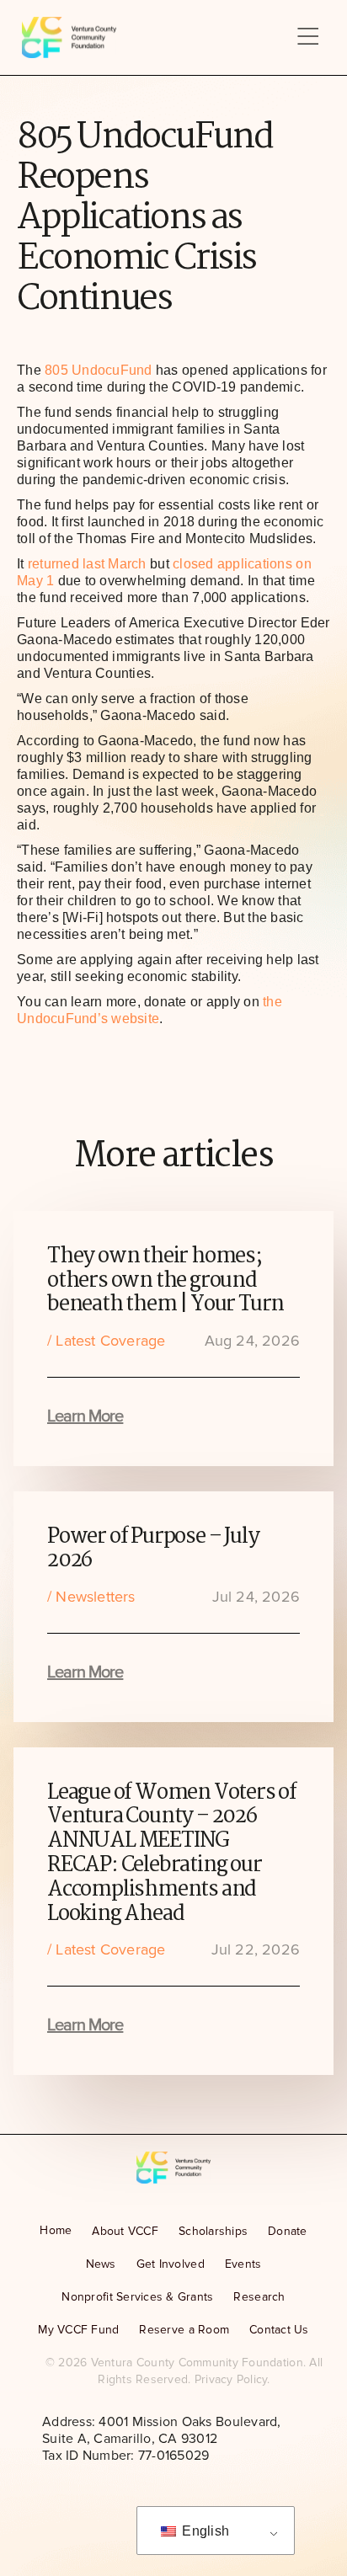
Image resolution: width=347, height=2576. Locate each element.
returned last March (87, 564)
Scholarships (213, 2231)
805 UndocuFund (99, 370)
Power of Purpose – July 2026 (153, 1549)
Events (243, 2264)
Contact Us (279, 2330)
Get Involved (171, 2264)
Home (56, 2230)
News (101, 2264)
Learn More (85, 1416)
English (204, 2531)
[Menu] (308, 37)
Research (259, 2297)
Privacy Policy (231, 2379)
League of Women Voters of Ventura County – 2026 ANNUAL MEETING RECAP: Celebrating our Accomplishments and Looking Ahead (172, 1853)
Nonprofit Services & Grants (137, 2297)
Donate (288, 2231)
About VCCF (125, 2231)
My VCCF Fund (78, 2330)
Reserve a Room (184, 2330)
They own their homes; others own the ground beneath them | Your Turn (165, 1281)
